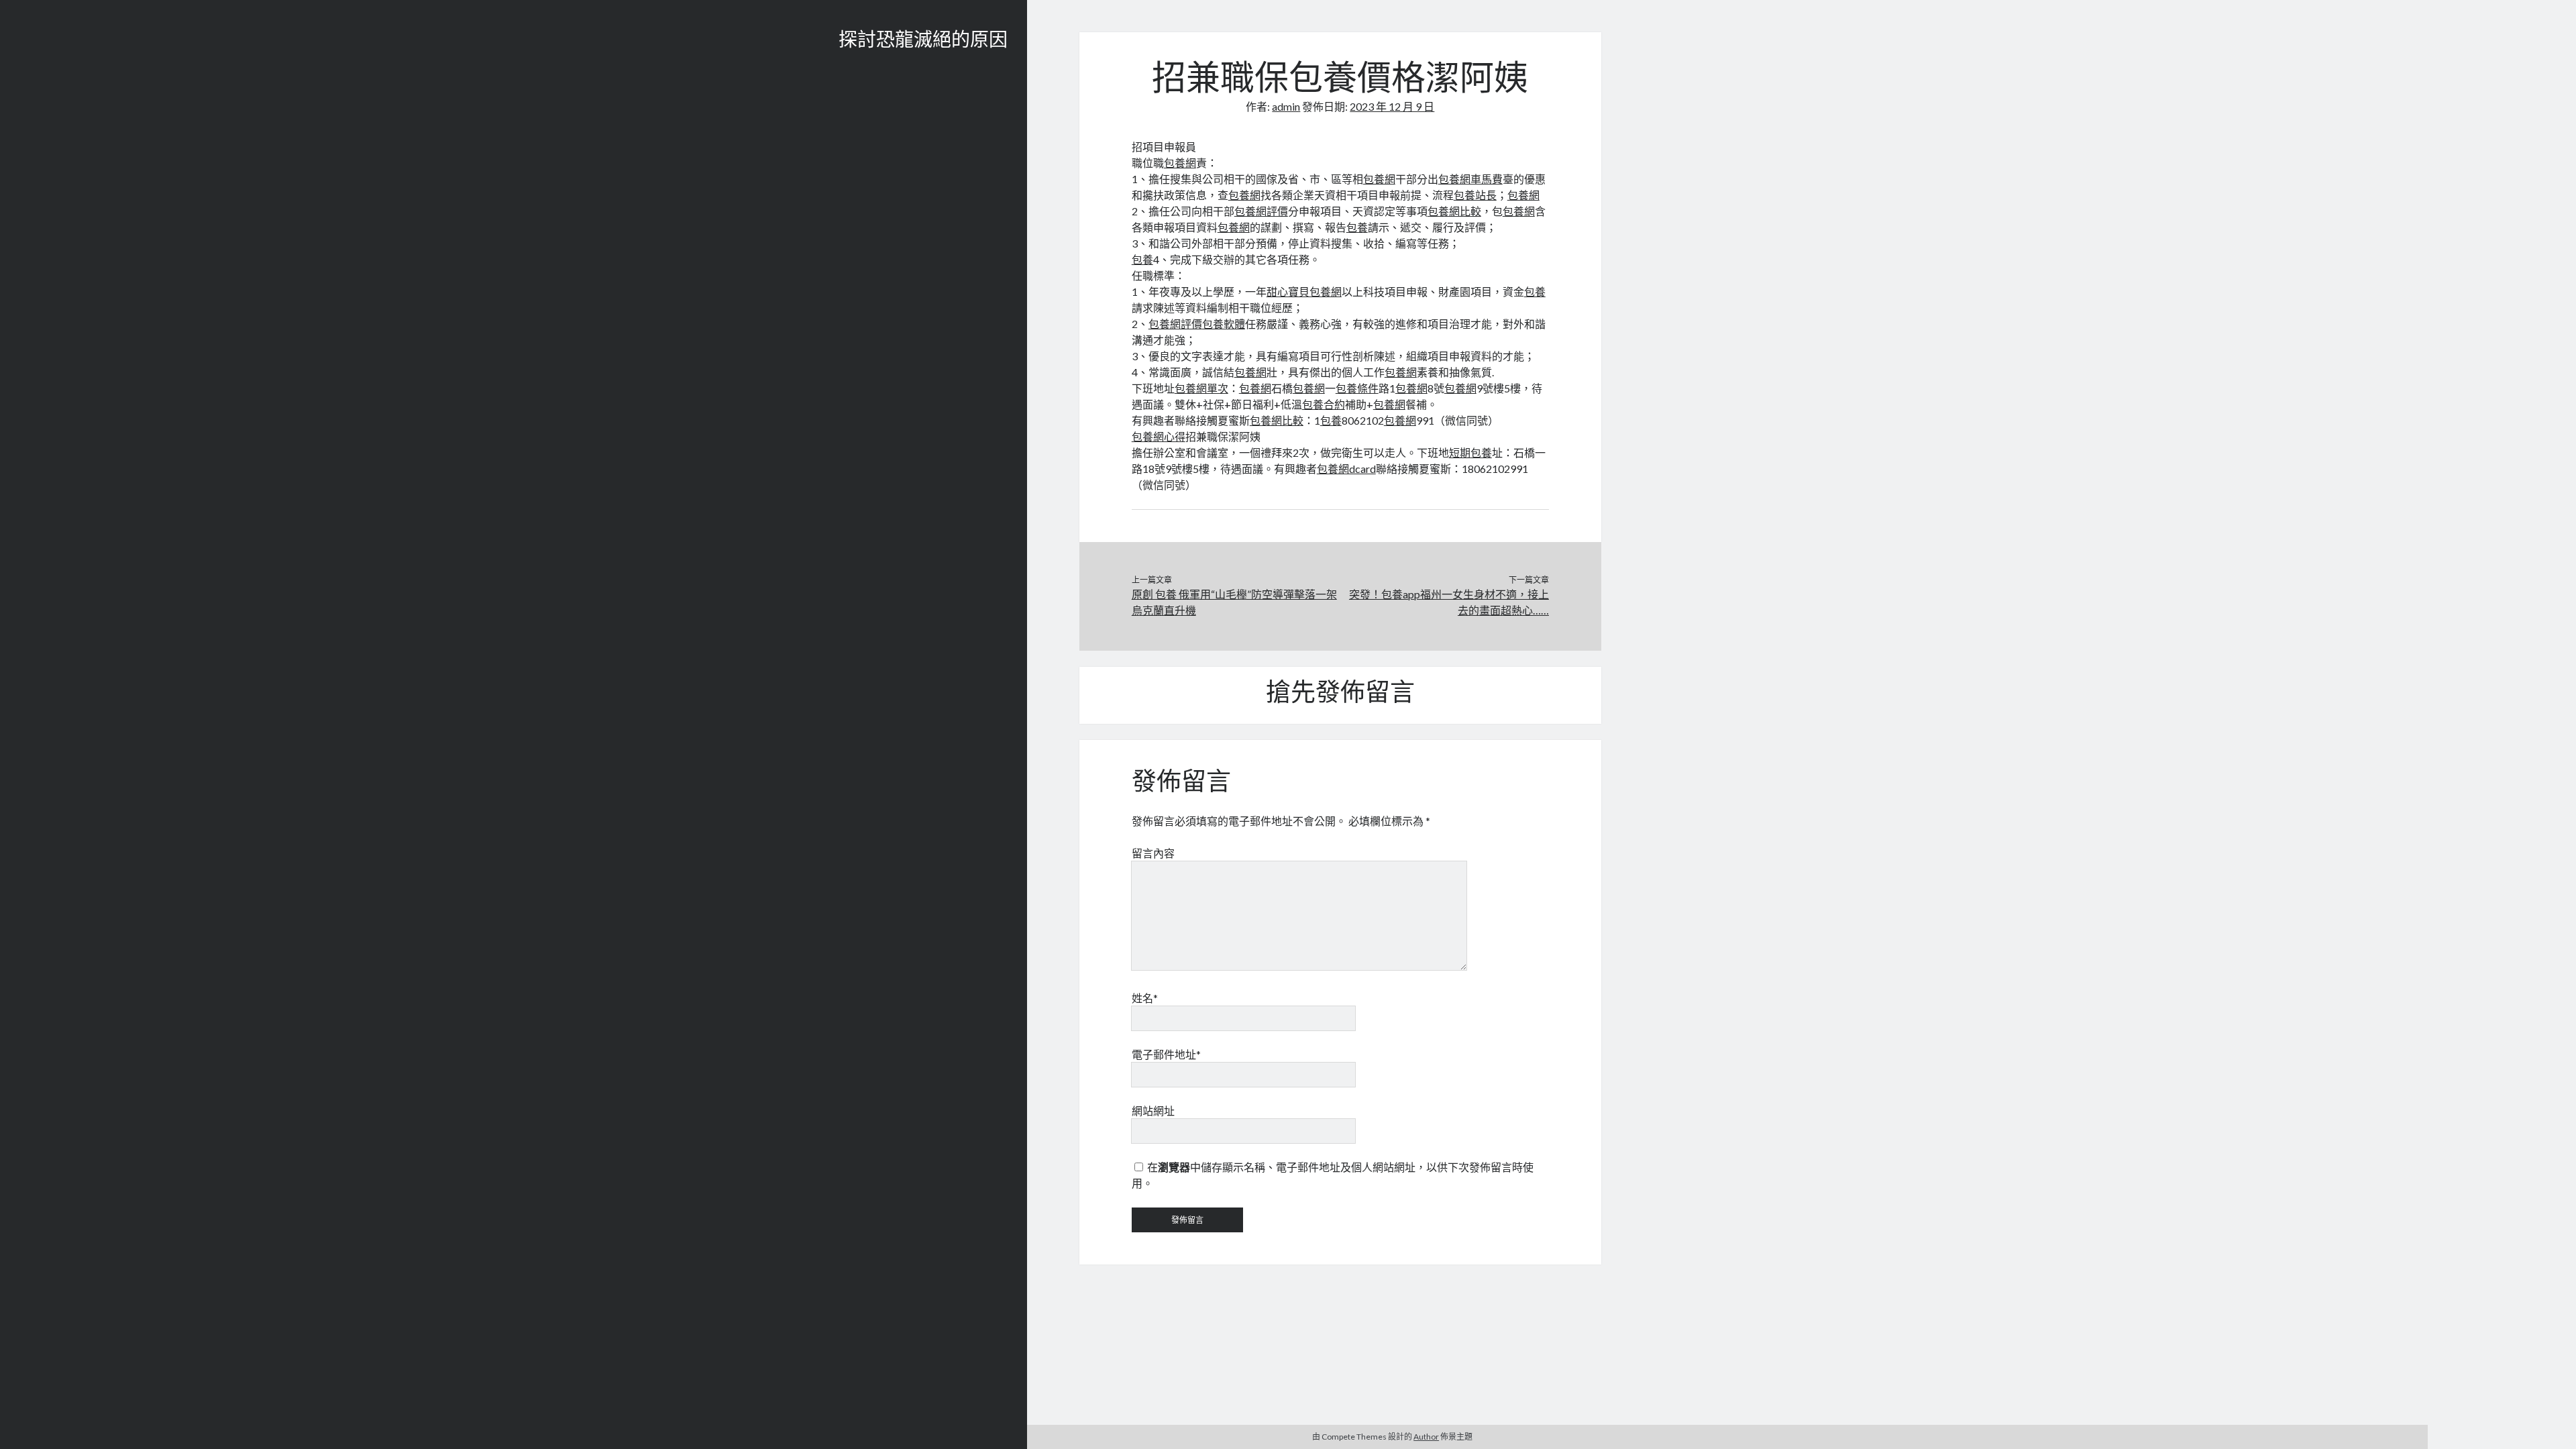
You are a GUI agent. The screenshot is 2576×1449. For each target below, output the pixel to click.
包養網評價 (1261, 211)
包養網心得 (1159, 436)
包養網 (1180, 163)
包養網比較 (1454, 211)
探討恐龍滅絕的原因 (923, 42)
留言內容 (1153, 853)
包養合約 (1324, 404)
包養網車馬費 (1470, 179)
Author (1426, 1437)
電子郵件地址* (1166, 1054)
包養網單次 (1201, 388)
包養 (1357, 227)
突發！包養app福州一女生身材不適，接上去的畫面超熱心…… (1449, 602)
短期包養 (1470, 452)
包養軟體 (1224, 324)
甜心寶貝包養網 (1304, 291)
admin (1286, 106)
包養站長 (1475, 195)
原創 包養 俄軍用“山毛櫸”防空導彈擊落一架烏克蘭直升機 (1234, 602)
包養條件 (1357, 388)
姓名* (1145, 998)
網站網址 (1153, 1111)
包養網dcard (1346, 469)
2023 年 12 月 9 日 (1392, 106)
